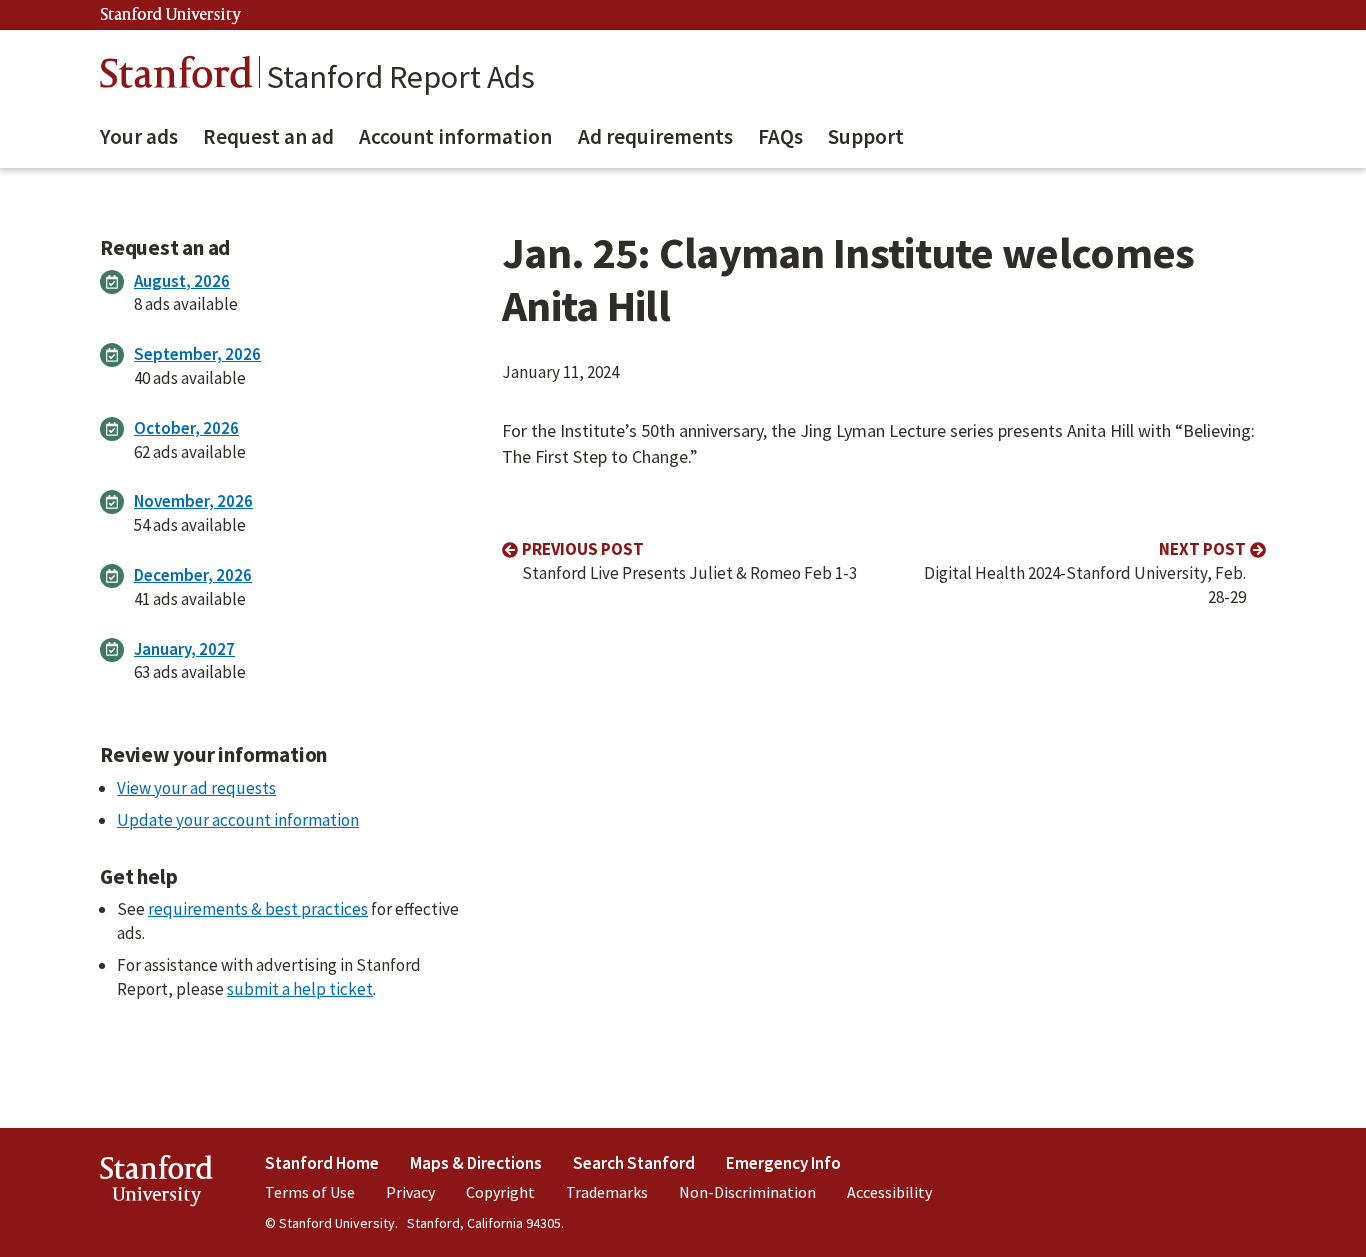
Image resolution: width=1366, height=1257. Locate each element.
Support (866, 136)
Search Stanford (634, 1163)
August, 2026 (182, 281)
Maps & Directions (476, 1163)
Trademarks (607, 1192)
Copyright (500, 1192)
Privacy (410, 1192)
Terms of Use (310, 1192)
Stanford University (171, 15)
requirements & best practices (258, 909)
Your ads (139, 136)
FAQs (780, 136)
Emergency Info (783, 1163)
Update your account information (238, 820)
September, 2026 (197, 354)
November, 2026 (193, 501)
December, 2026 (193, 575)
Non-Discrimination (747, 1192)
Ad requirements (655, 136)
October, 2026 (186, 428)
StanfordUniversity (156, 1184)
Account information (455, 136)
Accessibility (889, 1192)
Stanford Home (322, 1163)
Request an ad (268, 136)
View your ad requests (196, 788)
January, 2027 (184, 649)
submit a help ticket (300, 989)
